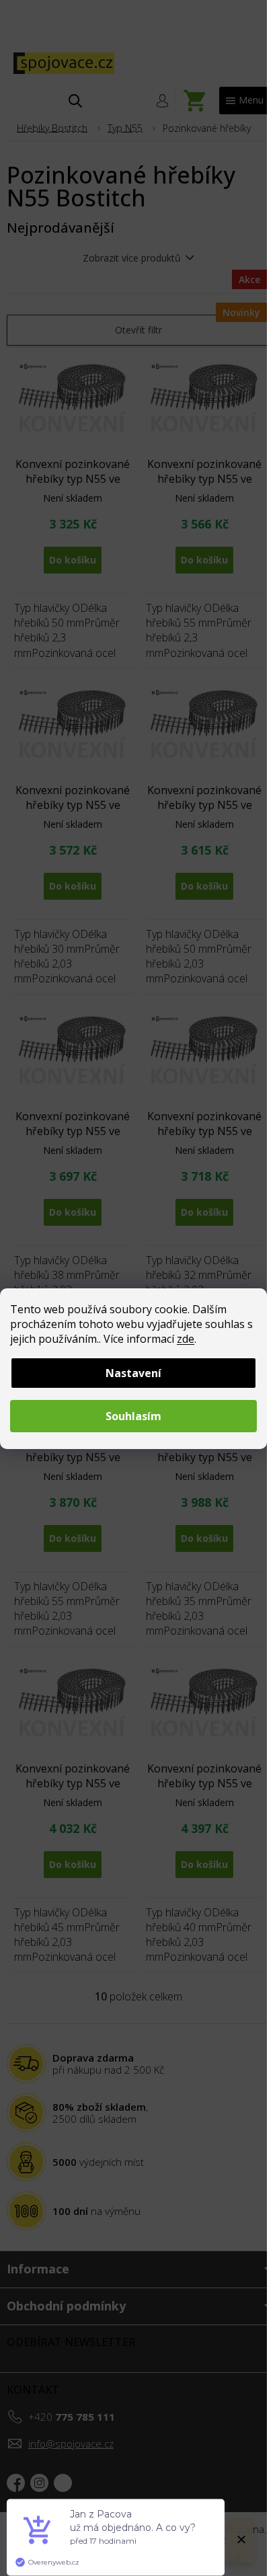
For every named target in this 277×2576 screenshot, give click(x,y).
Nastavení (133, 1373)
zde (186, 1339)
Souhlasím (133, 1416)
